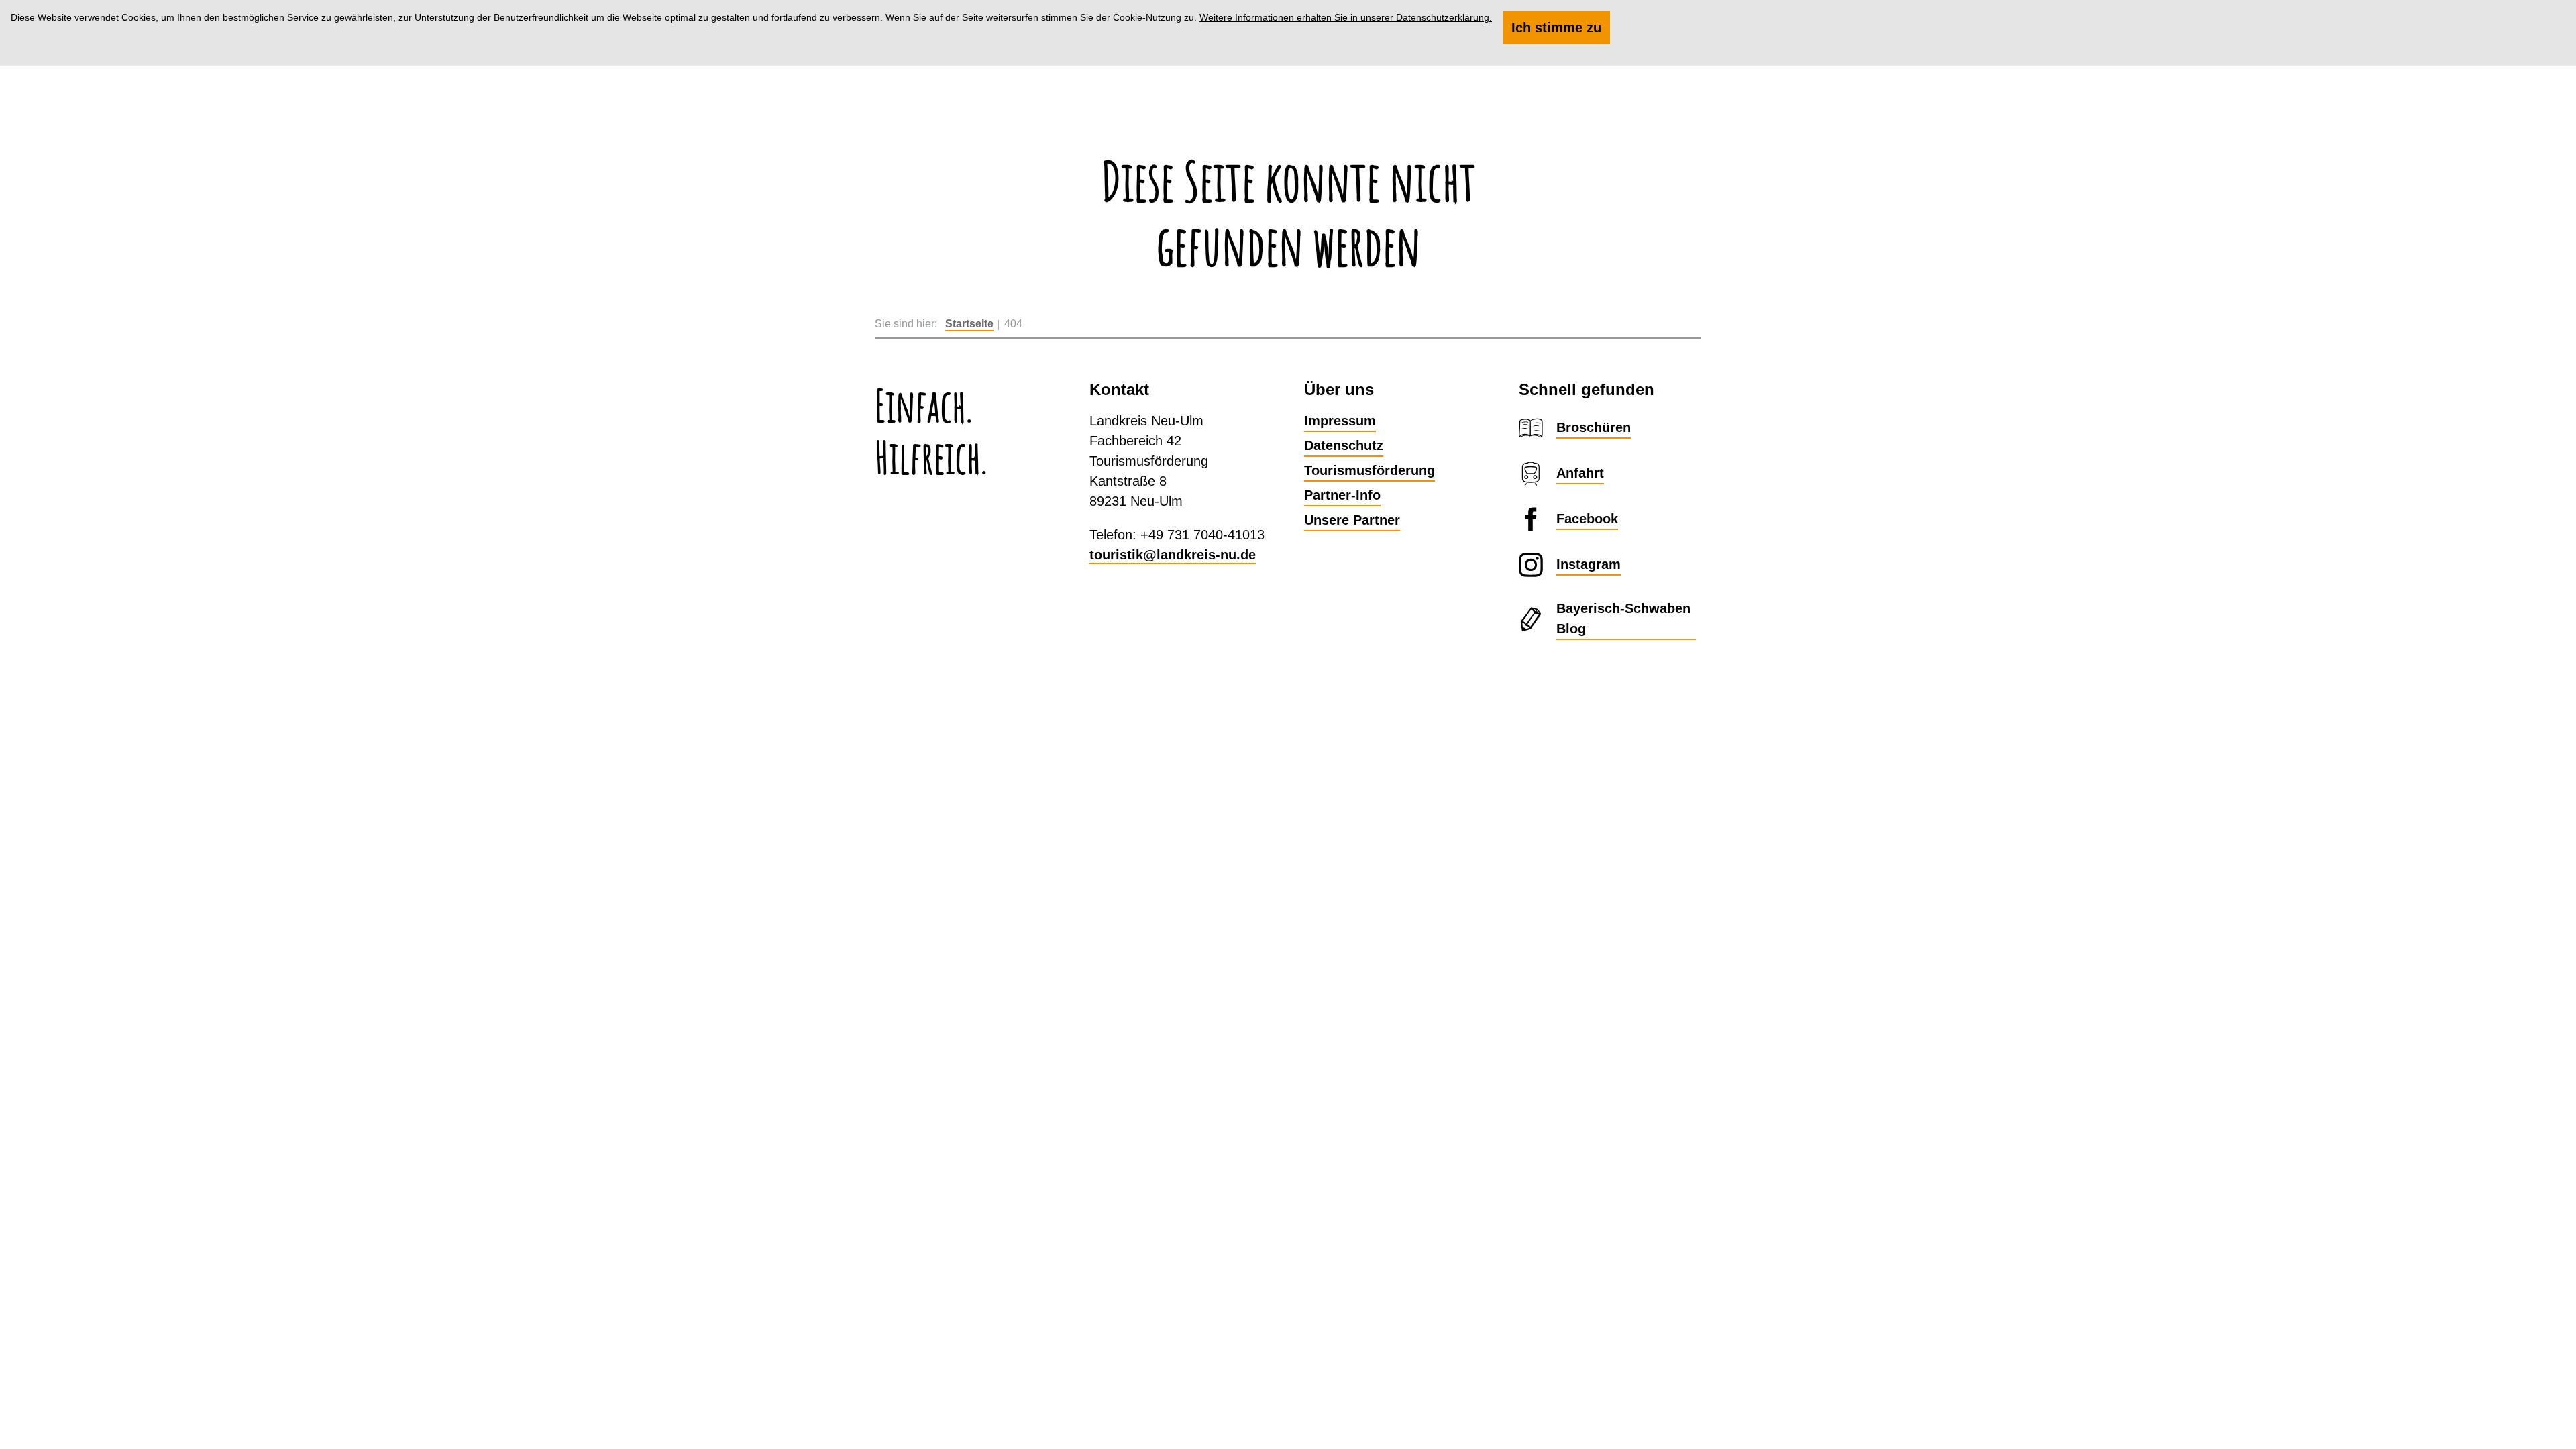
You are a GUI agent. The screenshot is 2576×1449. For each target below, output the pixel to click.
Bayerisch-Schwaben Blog (1623, 619)
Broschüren (1594, 427)
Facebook (1587, 519)
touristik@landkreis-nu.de (1173, 555)
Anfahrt (1580, 473)
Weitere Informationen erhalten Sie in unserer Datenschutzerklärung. (1346, 17)
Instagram (1589, 564)
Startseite (969, 324)
